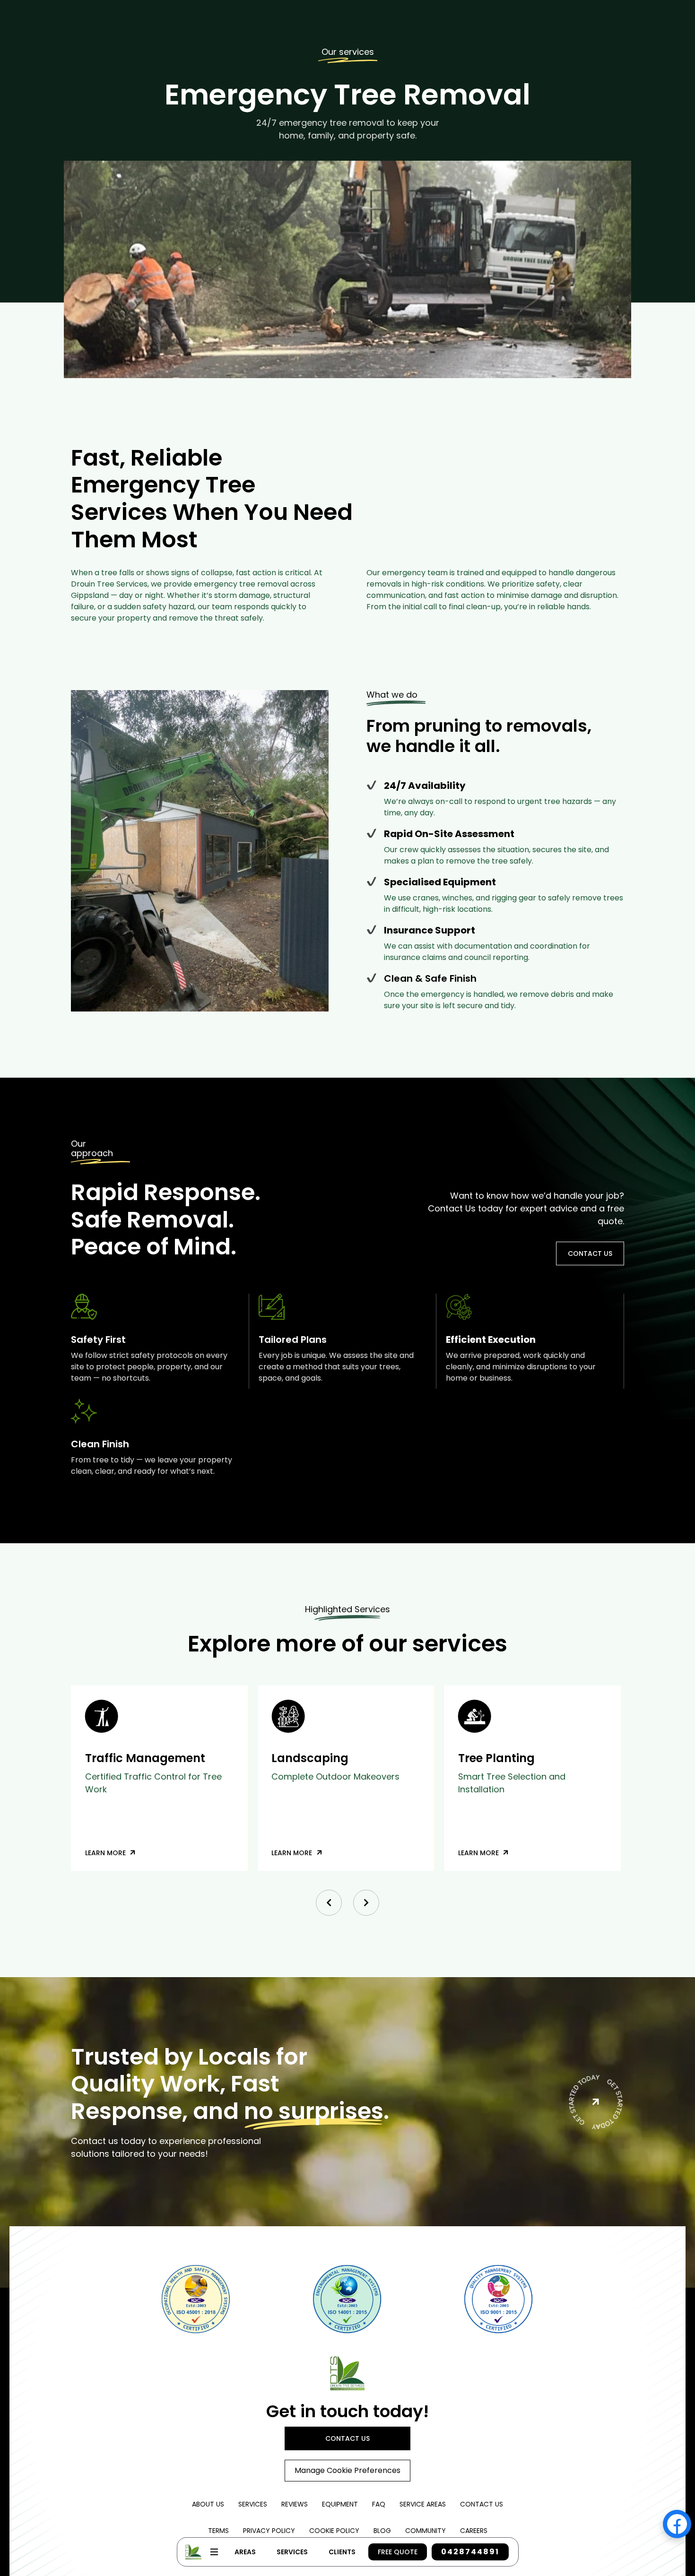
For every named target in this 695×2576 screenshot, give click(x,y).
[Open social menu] (677, 2524)
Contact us (590, 1253)
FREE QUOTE (398, 2552)
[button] (329, 1903)
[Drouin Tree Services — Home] (347, 2373)
